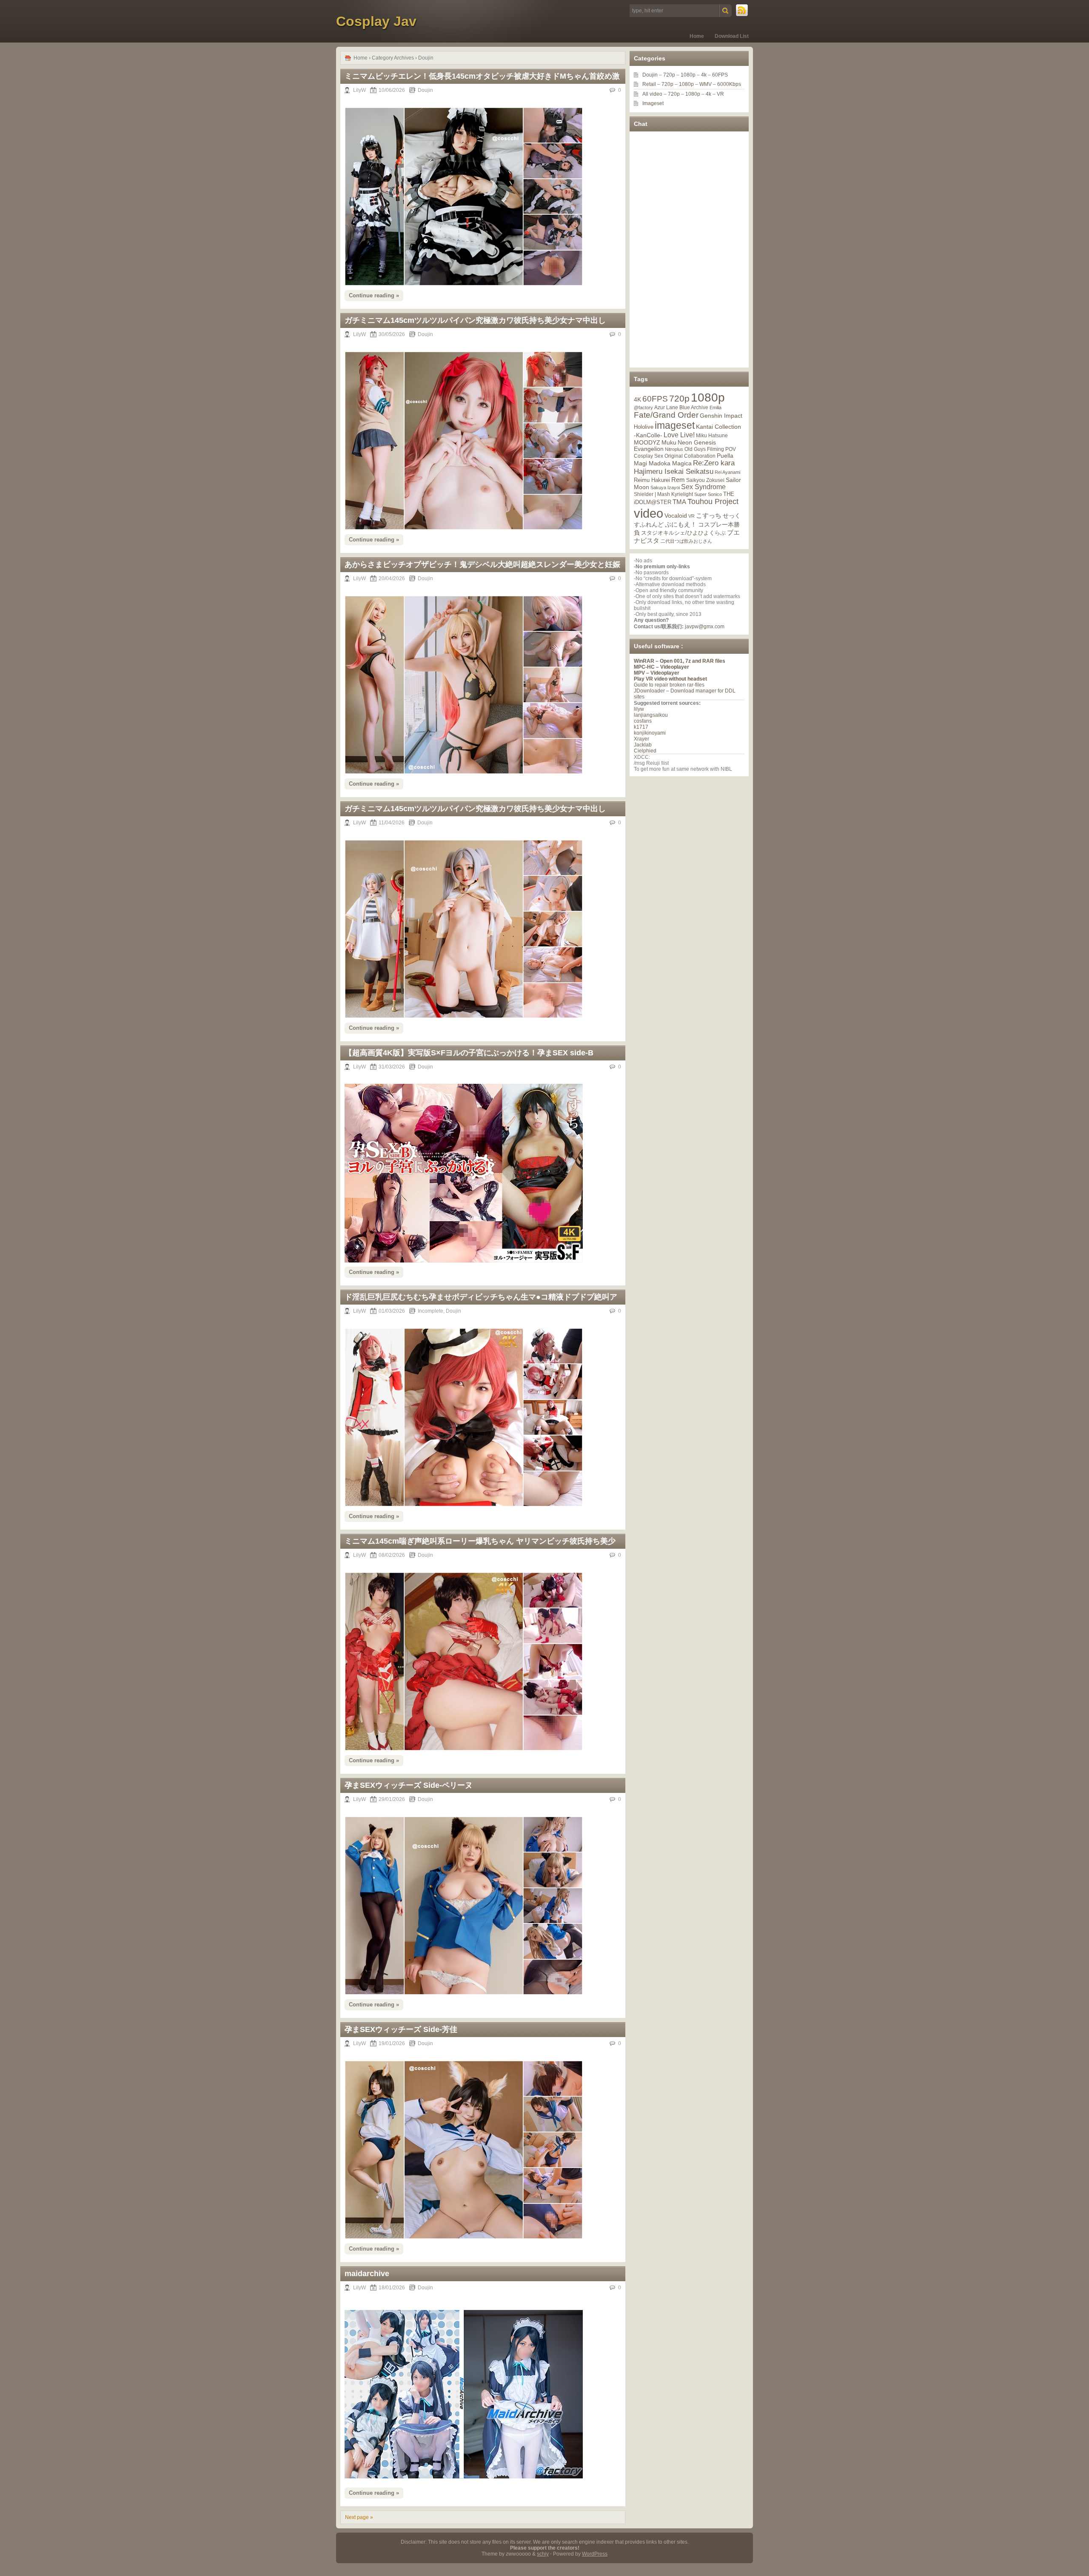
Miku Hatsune (712, 436)
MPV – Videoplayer (657, 673)
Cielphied (645, 751)
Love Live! (679, 435)
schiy (543, 2554)
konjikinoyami (650, 733)
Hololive (644, 427)
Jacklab (643, 745)
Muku (669, 442)
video (649, 513)
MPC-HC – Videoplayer (661, 667)
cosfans (643, 721)
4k (704, 75)
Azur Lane (666, 407)
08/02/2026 (392, 1555)
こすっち (709, 516)
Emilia (716, 407)
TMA (679, 502)
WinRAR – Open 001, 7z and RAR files (680, 661)
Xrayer (641, 739)
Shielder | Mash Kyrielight (663, 494)
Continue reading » (374, 295)
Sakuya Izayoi (665, 487)
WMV (706, 84)
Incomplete (430, 1311)
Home (697, 36)
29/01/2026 (392, 1799)
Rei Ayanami (727, 472)
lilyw (639, 709)
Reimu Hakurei (652, 480)
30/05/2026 (392, 334)
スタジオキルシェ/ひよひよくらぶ (683, 533)
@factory (643, 407)
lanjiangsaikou (651, 715)
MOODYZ (647, 442)
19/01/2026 (392, 2043)
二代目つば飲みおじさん (686, 541)
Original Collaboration (690, 456)
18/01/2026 (392, 2288)
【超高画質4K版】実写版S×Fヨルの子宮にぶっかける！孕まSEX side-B (469, 1053)
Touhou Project (713, 502)
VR (720, 94)
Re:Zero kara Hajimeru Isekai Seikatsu (684, 467)
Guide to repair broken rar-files (669, 685)
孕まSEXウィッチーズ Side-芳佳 (401, 2029)
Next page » (359, 2517)
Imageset (653, 103)
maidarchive (367, 2274)
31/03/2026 (392, 1067)
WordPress (595, 2554)
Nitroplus (674, 449)
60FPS (720, 75)
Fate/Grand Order (666, 415)
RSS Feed (742, 11)
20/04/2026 (392, 578)
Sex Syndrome (703, 487)
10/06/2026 (392, 90)
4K (637, 399)
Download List (732, 36)
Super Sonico (708, 494)
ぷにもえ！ (681, 524)
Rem (678, 480)
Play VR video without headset (670, 679)
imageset (675, 425)
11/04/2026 (392, 823)
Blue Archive (694, 407)
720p (669, 75)
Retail (649, 84)
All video (652, 94)
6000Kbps (729, 84)
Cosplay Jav (376, 21)
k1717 (641, 727)
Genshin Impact (721, 416)
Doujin (425, 90)
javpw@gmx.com (705, 627)
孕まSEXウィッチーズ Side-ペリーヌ (409, 1785)
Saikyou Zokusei (705, 480)
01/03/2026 (392, 1311)
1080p (688, 75)
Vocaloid (676, 516)
